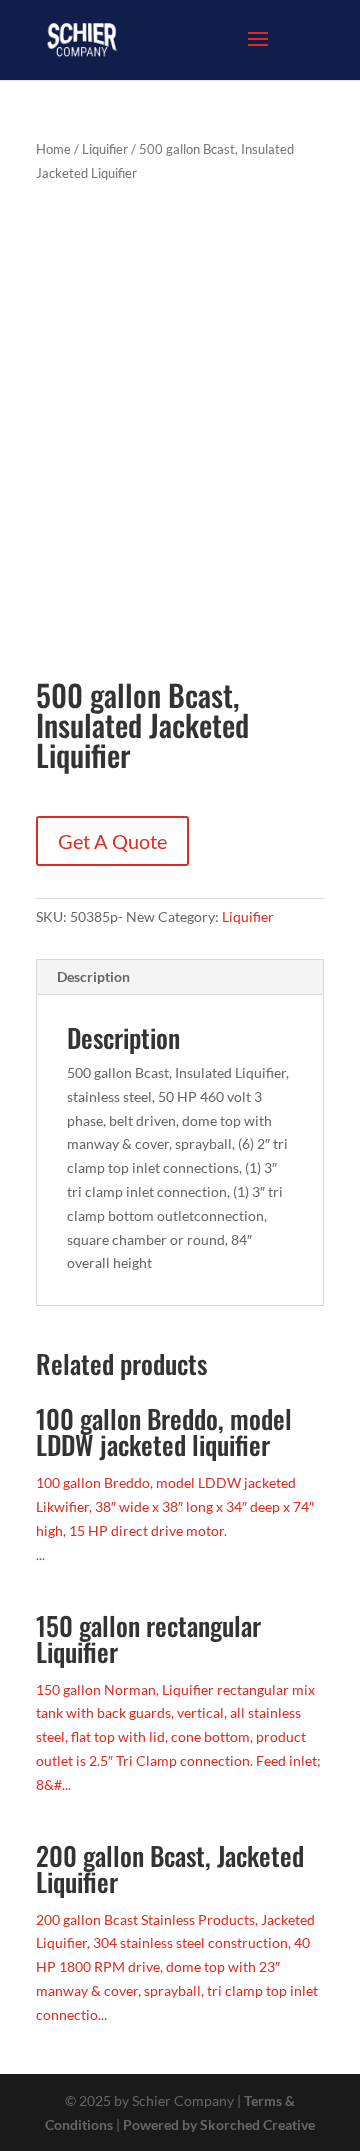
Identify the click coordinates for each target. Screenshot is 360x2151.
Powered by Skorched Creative (219, 2124)
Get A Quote (112, 841)
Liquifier (105, 149)
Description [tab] (93, 976)
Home (53, 149)
